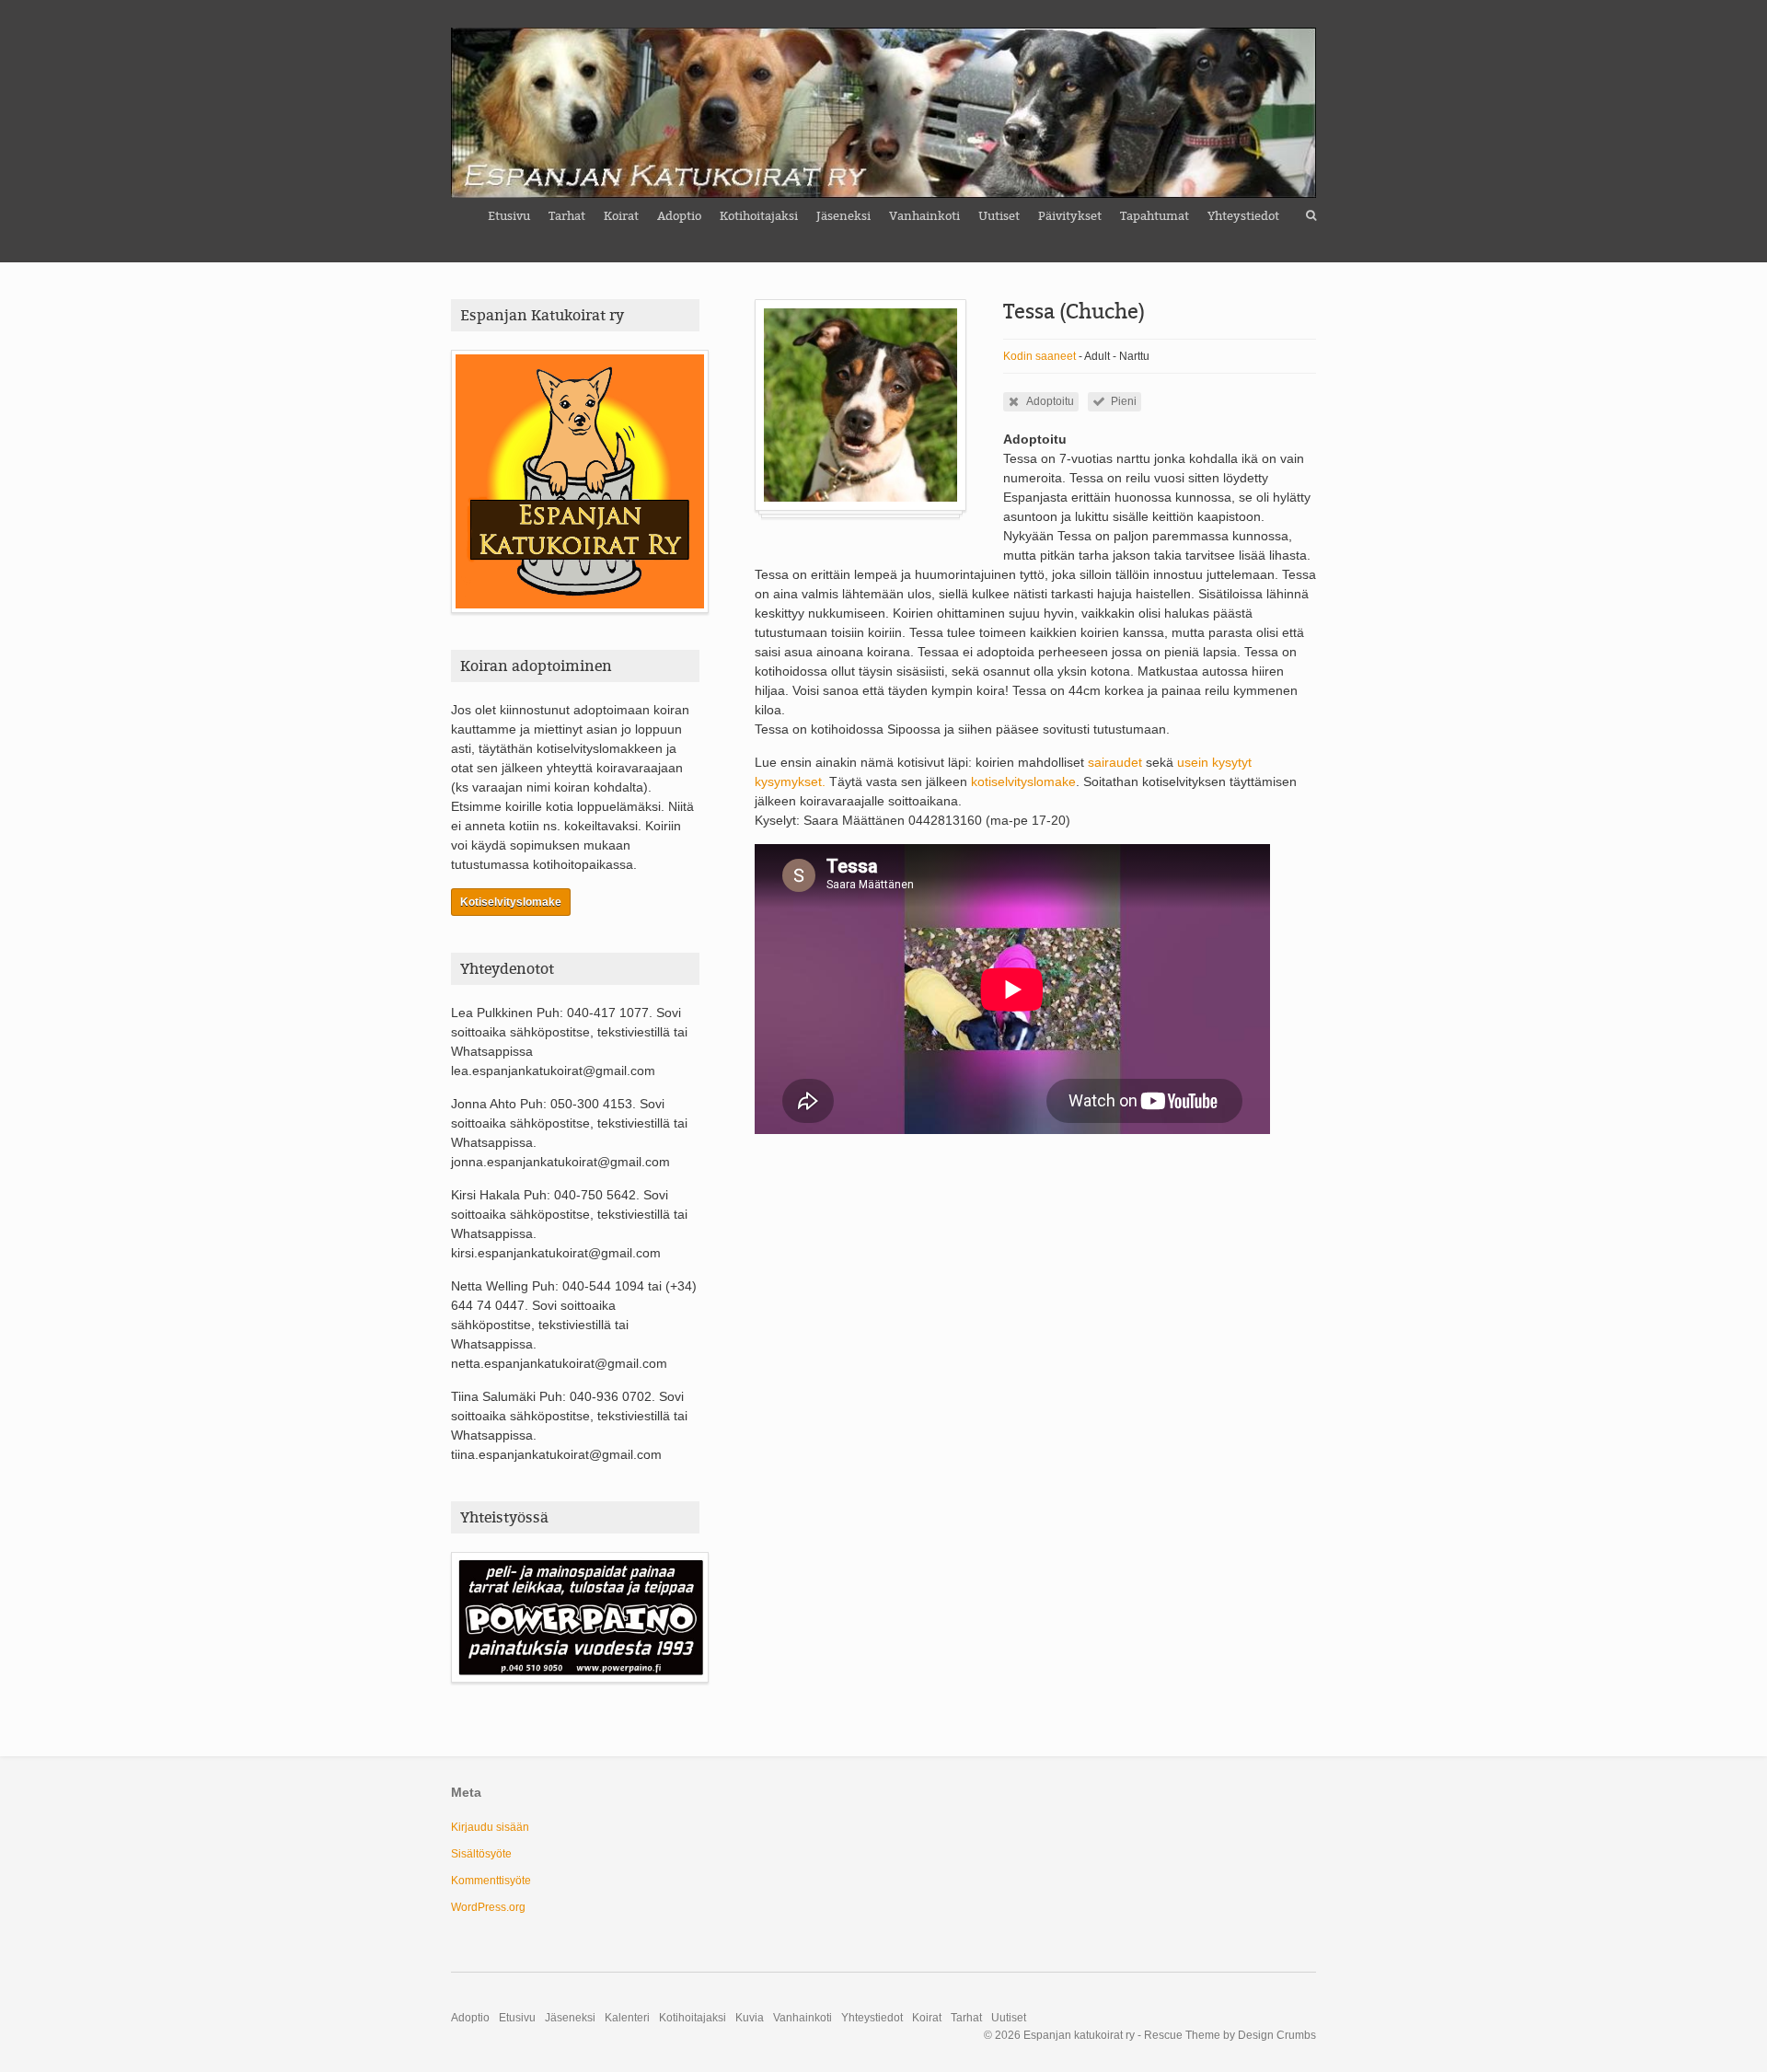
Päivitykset (1070, 216)
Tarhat (567, 216)
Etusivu (509, 216)
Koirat (621, 216)
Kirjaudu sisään (490, 1827)
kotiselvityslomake (1023, 781)
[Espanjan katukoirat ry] (883, 113)
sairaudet (1117, 762)
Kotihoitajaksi (759, 216)
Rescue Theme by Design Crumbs (1230, 2035)
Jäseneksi (843, 216)
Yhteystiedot (1243, 216)
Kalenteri (627, 2018)
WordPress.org (488, 1907)
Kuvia (750, 2018)
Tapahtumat (1155, 216)
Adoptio (679, 216)
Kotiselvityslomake (511, 902)
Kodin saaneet (1039, 356)
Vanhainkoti (924, 216)
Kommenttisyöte (491, 1881)
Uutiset (999, 216)
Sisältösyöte (481, 1854)
